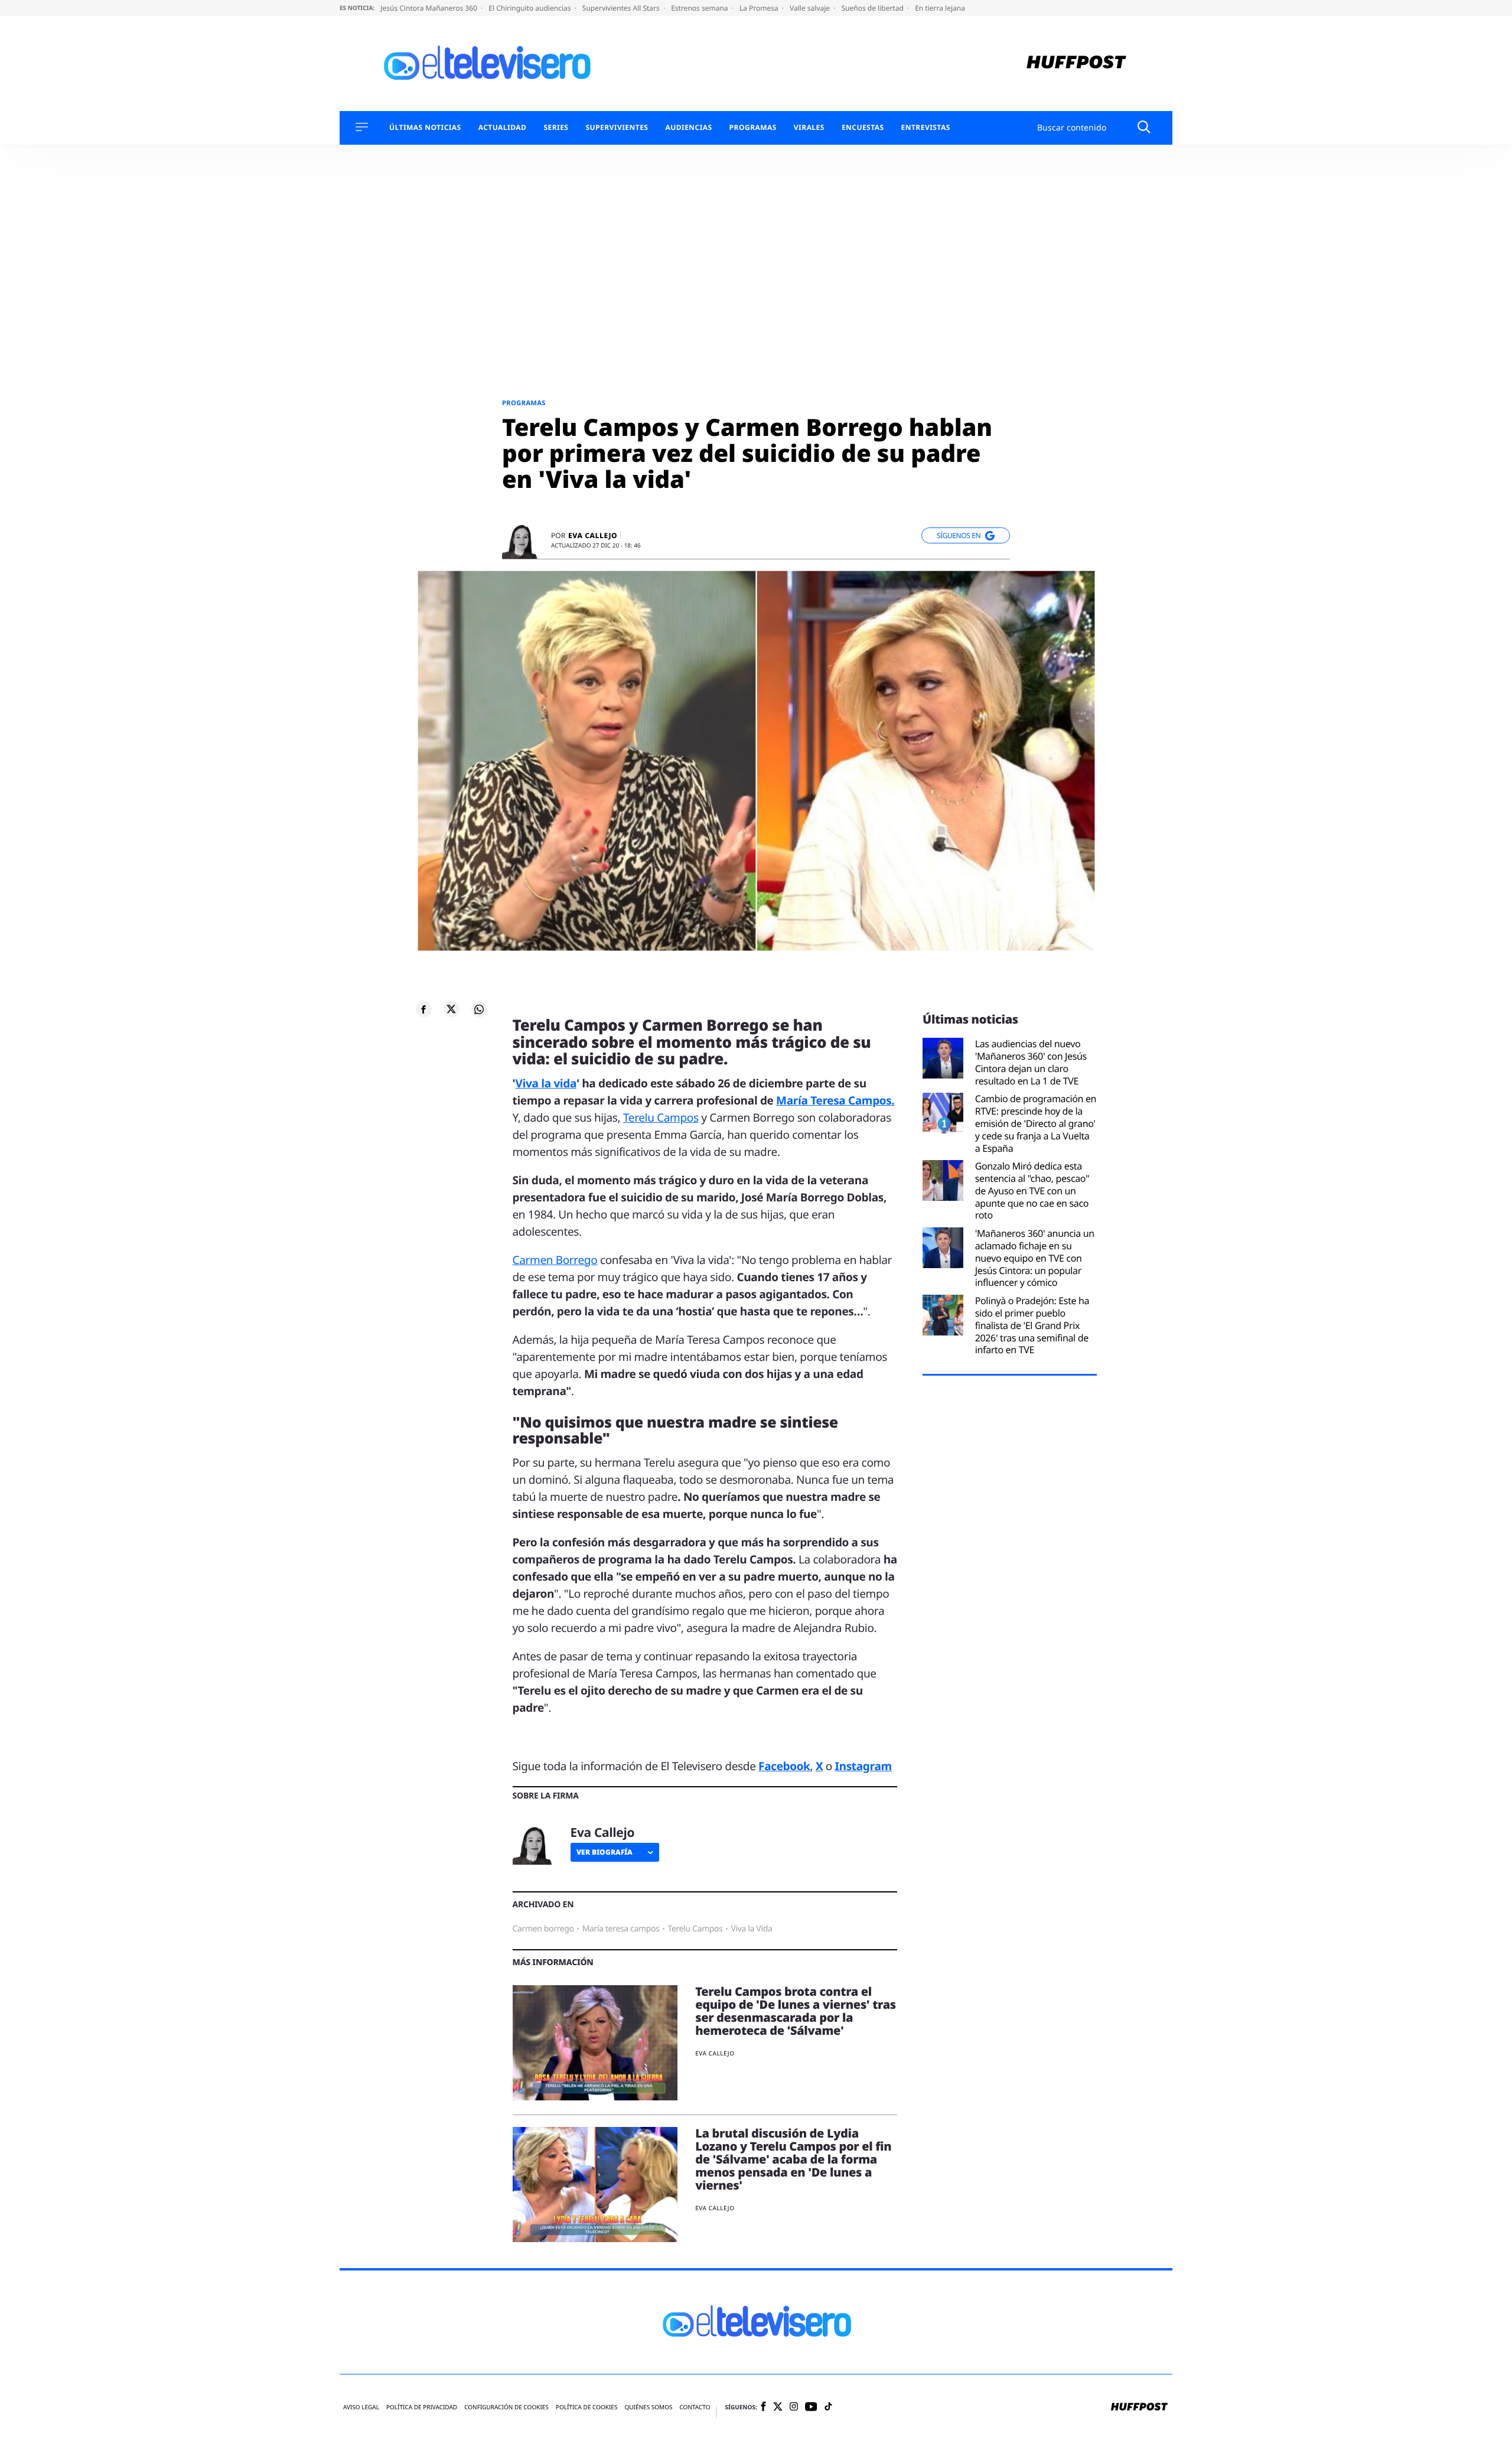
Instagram (863, 1766)
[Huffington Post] (1076, 63)
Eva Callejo (593, 536)
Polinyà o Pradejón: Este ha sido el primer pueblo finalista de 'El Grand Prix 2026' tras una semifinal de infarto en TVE (1032, 1325)
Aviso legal (361, 2407)
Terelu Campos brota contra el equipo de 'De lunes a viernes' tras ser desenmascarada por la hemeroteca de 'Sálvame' (796, 2011)
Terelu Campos (661, 1118)
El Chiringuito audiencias (530, 8)
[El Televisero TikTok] (828, 2407)
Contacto (695, 2407)
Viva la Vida (751, 1929)
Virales (809, 128)
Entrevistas (926, 128)
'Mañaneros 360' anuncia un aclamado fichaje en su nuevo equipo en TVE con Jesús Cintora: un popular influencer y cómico (1035, 1258)
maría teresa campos (621, 1929)
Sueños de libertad (873, 8)
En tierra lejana (940, 8)
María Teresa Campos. (835, 1100)
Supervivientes (617, 128)
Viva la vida (546, 1083)
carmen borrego (543, 1929)
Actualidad (503, 128)
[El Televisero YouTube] (811, 2407)
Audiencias (688, 128)
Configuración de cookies (506, 2407)
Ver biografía (605, 1852)
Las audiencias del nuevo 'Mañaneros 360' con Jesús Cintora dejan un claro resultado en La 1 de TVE (1031, 1062)
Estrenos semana (700, 8)
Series (556, 128)
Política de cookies (587, 2407)
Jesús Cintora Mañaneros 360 (430, 8)
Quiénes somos (648, 2407)
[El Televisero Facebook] (763, 2407)
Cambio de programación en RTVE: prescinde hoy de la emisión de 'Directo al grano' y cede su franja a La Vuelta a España (1036, 1123)
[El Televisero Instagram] (794, 2407)
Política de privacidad (422, 2407)
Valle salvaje (811, 8)
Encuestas (863, 128)
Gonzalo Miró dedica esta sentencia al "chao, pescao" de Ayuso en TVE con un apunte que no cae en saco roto (1032, 1191)
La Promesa (760, 8)
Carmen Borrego (555, 1260)
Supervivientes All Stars (622, 8)
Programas (753, 128)
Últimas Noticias (425, 128)
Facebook (784, 1766)
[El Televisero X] (778, 2408)
